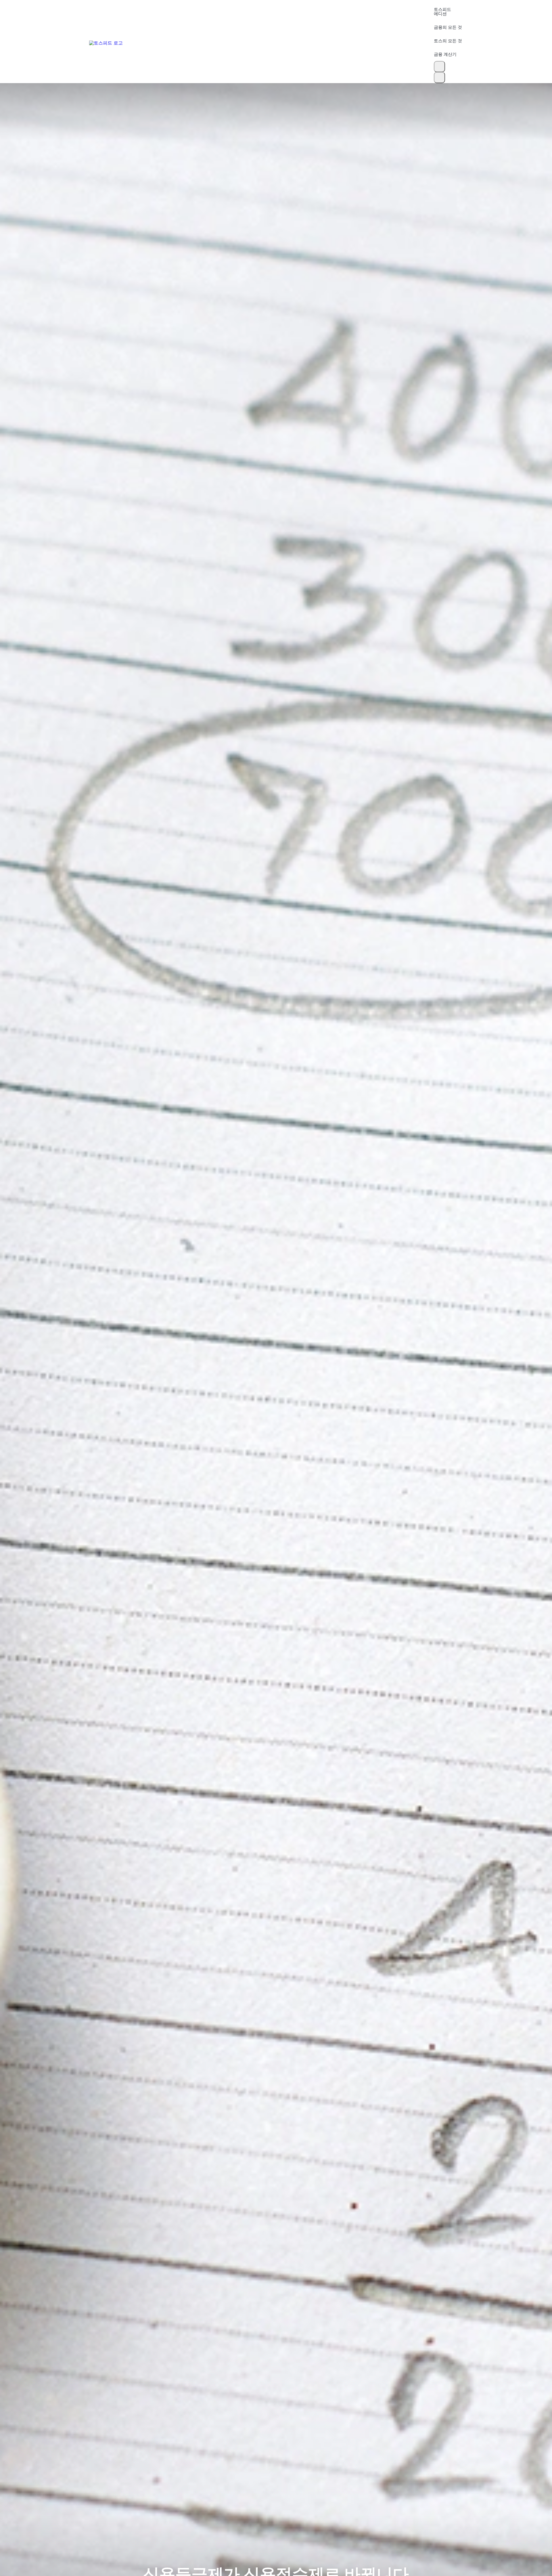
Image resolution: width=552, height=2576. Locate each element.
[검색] (439, 67)
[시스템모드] (439, 78)
